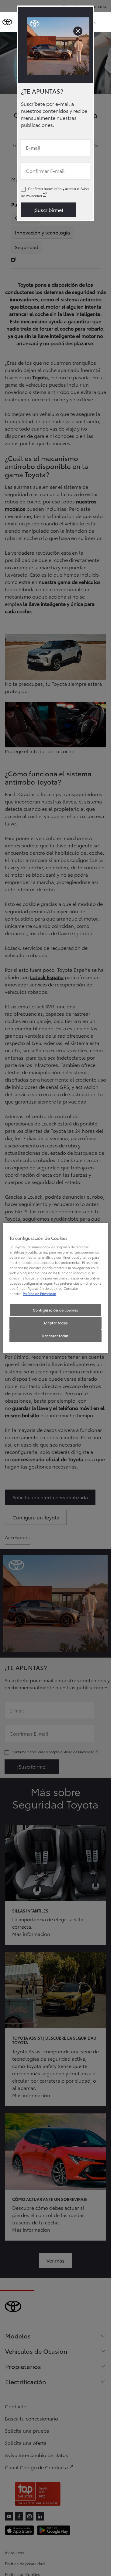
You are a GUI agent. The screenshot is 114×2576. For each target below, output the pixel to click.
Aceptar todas (55, 1323)
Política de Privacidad (40, 1293)
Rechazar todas (55, 1336)
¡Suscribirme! (48, 210)
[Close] (78, 31)
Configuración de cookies (55, 1310)
